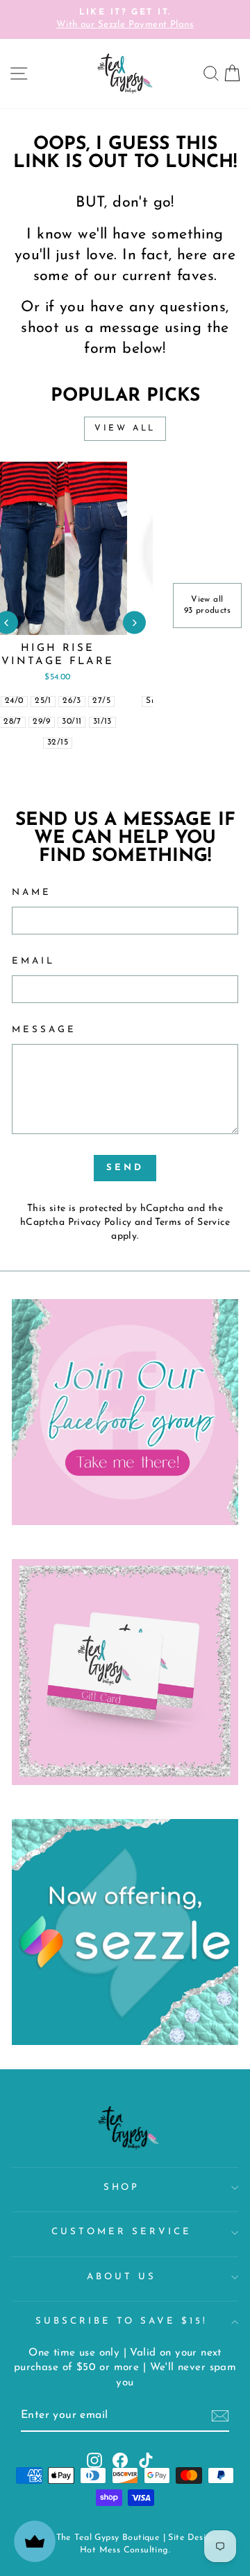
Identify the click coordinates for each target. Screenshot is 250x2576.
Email (33, 961)
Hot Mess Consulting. (125, 2550)
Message (44, 1030)
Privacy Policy (100, 1222)
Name (32, 893)
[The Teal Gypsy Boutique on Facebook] (120, 2460)
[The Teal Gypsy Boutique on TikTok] (146, 2460)
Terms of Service (192, 1222)
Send (125, 1168)
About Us (122, 2277)
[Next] (134, 623)
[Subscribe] (220, 2416)
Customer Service (122, 2232)
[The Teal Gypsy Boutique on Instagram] (94, 2460)
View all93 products (208, 606)
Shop (122, 2187)
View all (125, 428)
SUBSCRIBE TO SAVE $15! (122, 2321)
